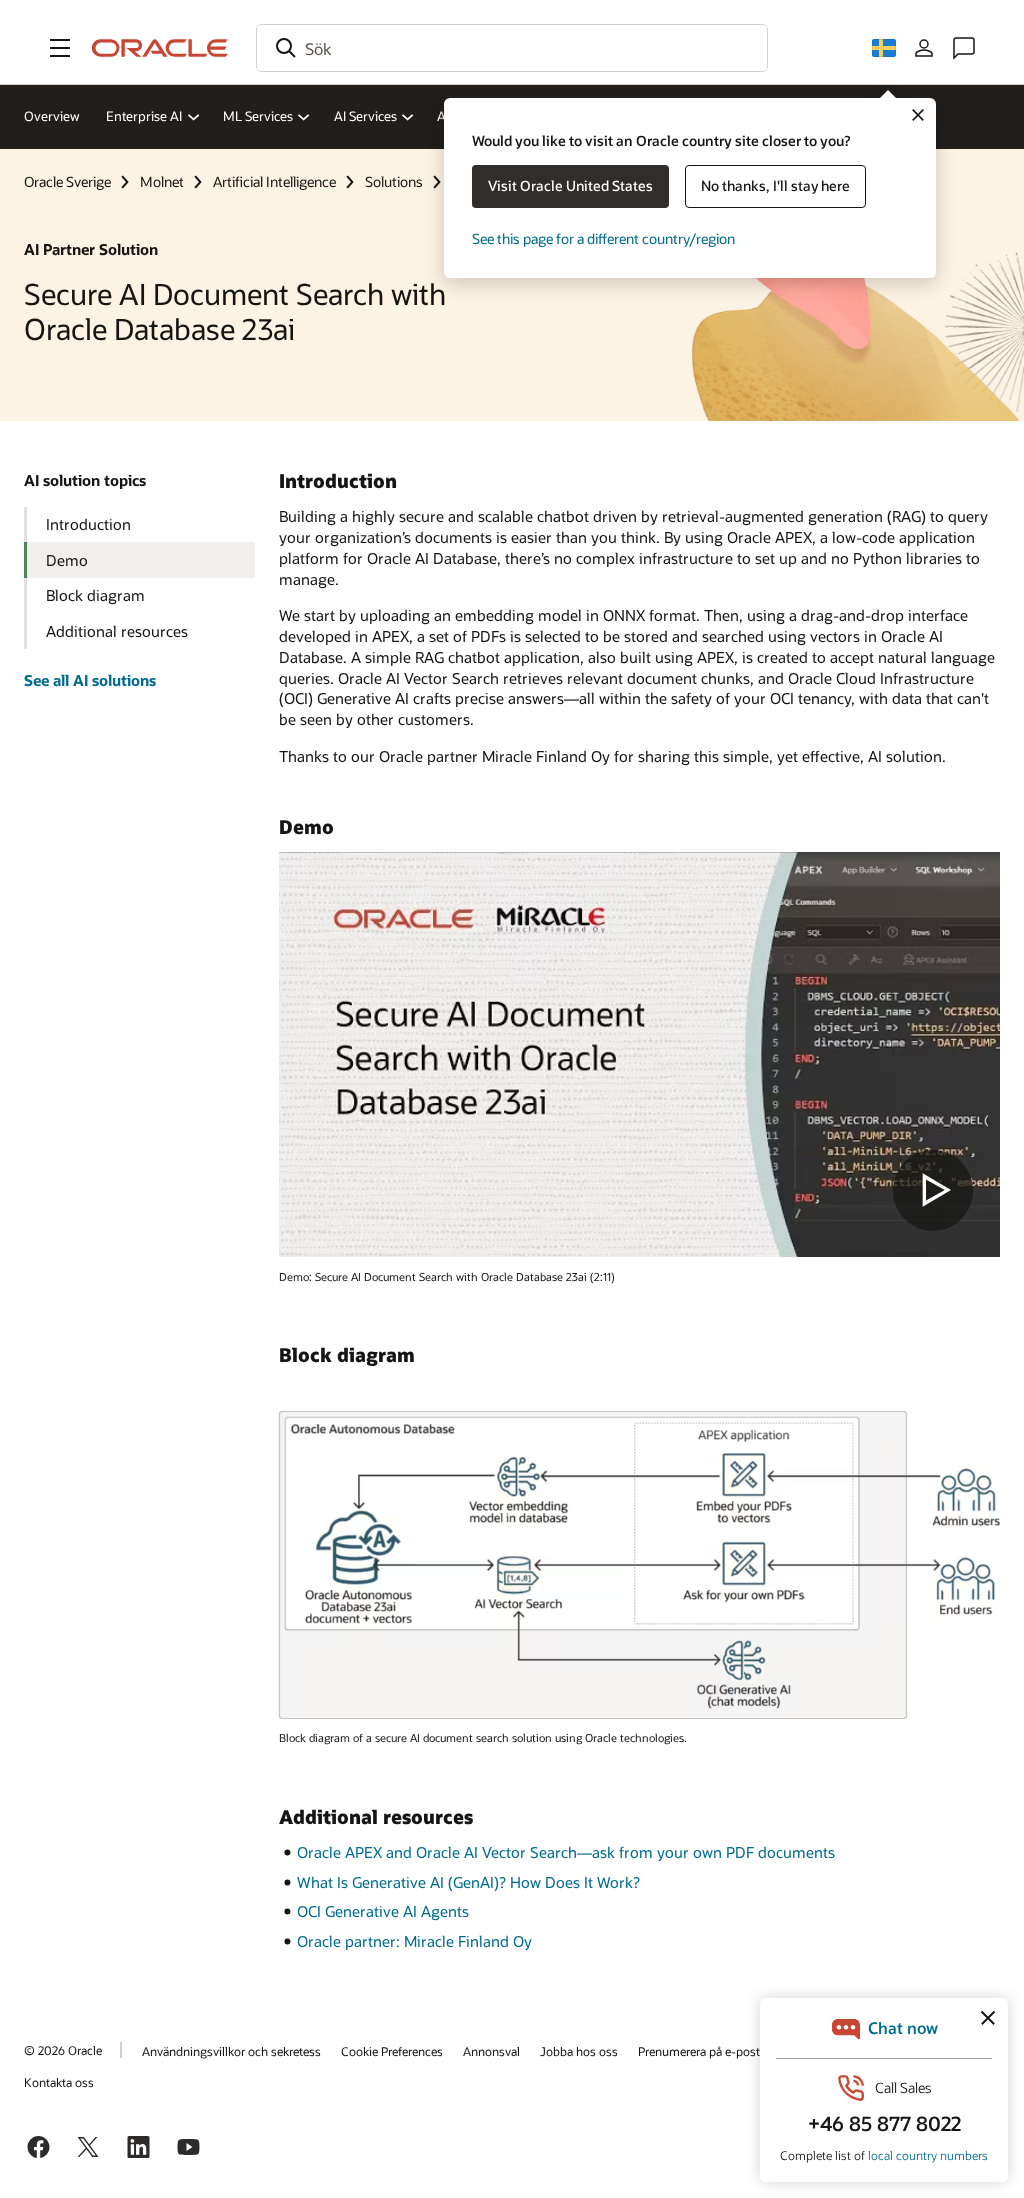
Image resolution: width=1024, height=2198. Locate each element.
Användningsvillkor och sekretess (231, 2051)
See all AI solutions (90, 680)
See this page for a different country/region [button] (603, 238)
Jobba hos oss (579, 2051)
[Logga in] (924, 48)
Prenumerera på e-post (699, 2051)
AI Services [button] (365, 116)
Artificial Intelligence (274, 181)
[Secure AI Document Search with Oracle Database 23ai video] (639, 1054)
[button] (60, 48)
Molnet (162, 181)
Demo (67, 560)
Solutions (394, 181)
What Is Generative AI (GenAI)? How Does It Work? (468, 1882)
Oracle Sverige (67, 181)
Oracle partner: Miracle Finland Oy (414, 1941)
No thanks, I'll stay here (775, 185)
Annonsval (491, 2051)
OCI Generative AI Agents (383, 1911)
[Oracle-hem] (160, 48)
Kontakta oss (59, 2082)
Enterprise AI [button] (144, 116)
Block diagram (95, 595)
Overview (52, 116)
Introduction (88, 524)
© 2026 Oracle (63, 2050)
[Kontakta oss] (964, 48)
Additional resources (117, 631)
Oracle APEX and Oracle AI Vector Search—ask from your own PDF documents (566, 1852)
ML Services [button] (258, 116)
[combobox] (512, 48)
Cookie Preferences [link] (392, 2051)
